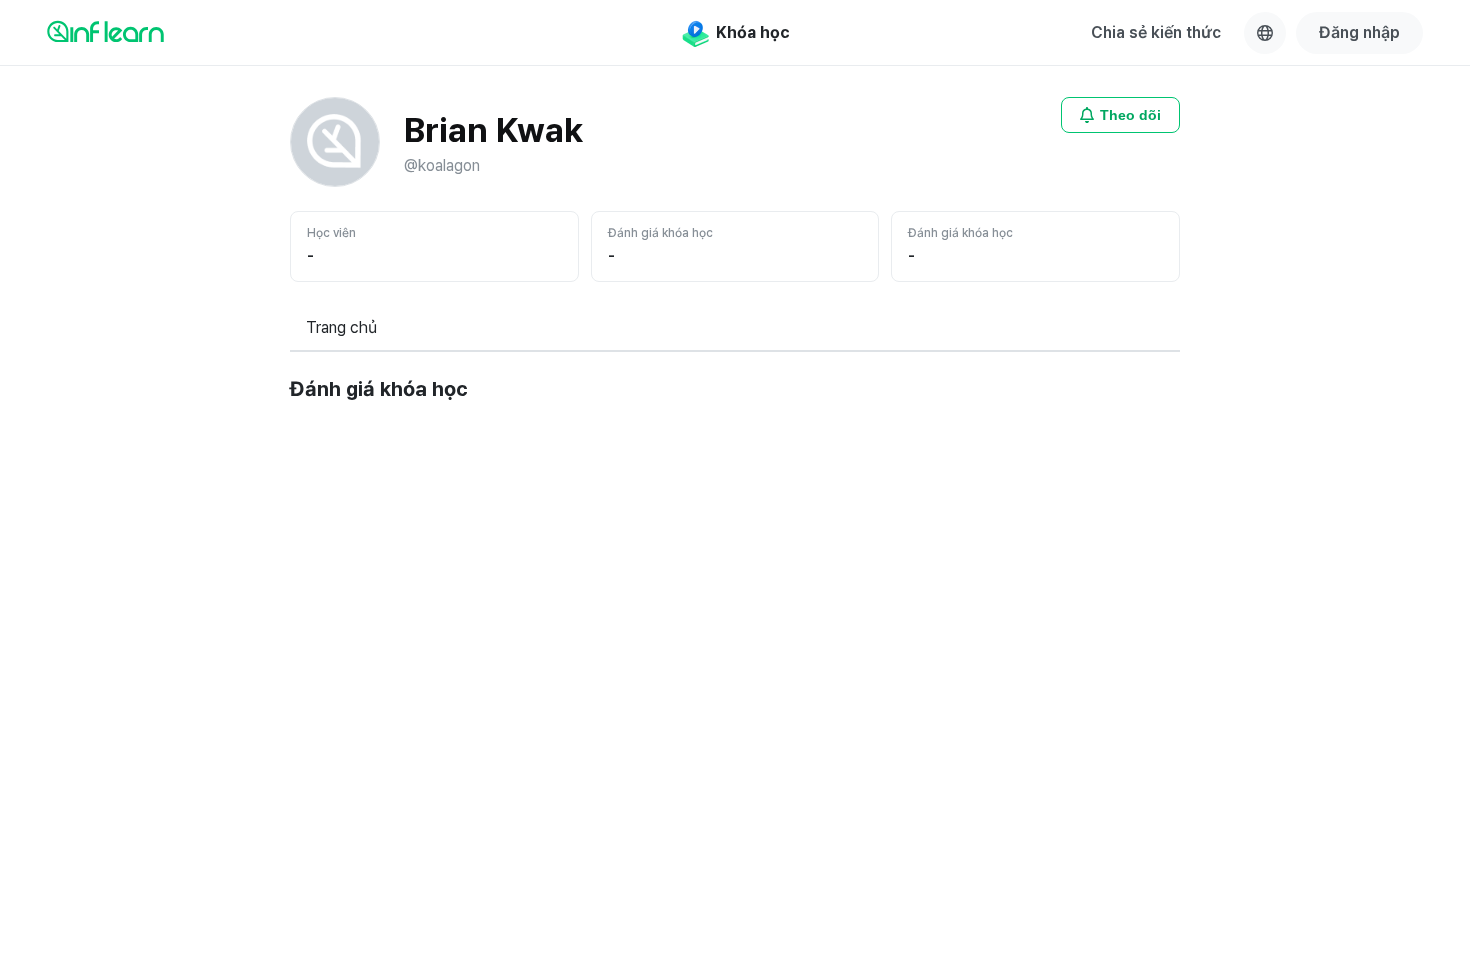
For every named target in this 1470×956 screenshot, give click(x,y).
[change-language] (1265, 33)
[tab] (341, 329)
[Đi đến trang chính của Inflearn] (105, 31)
